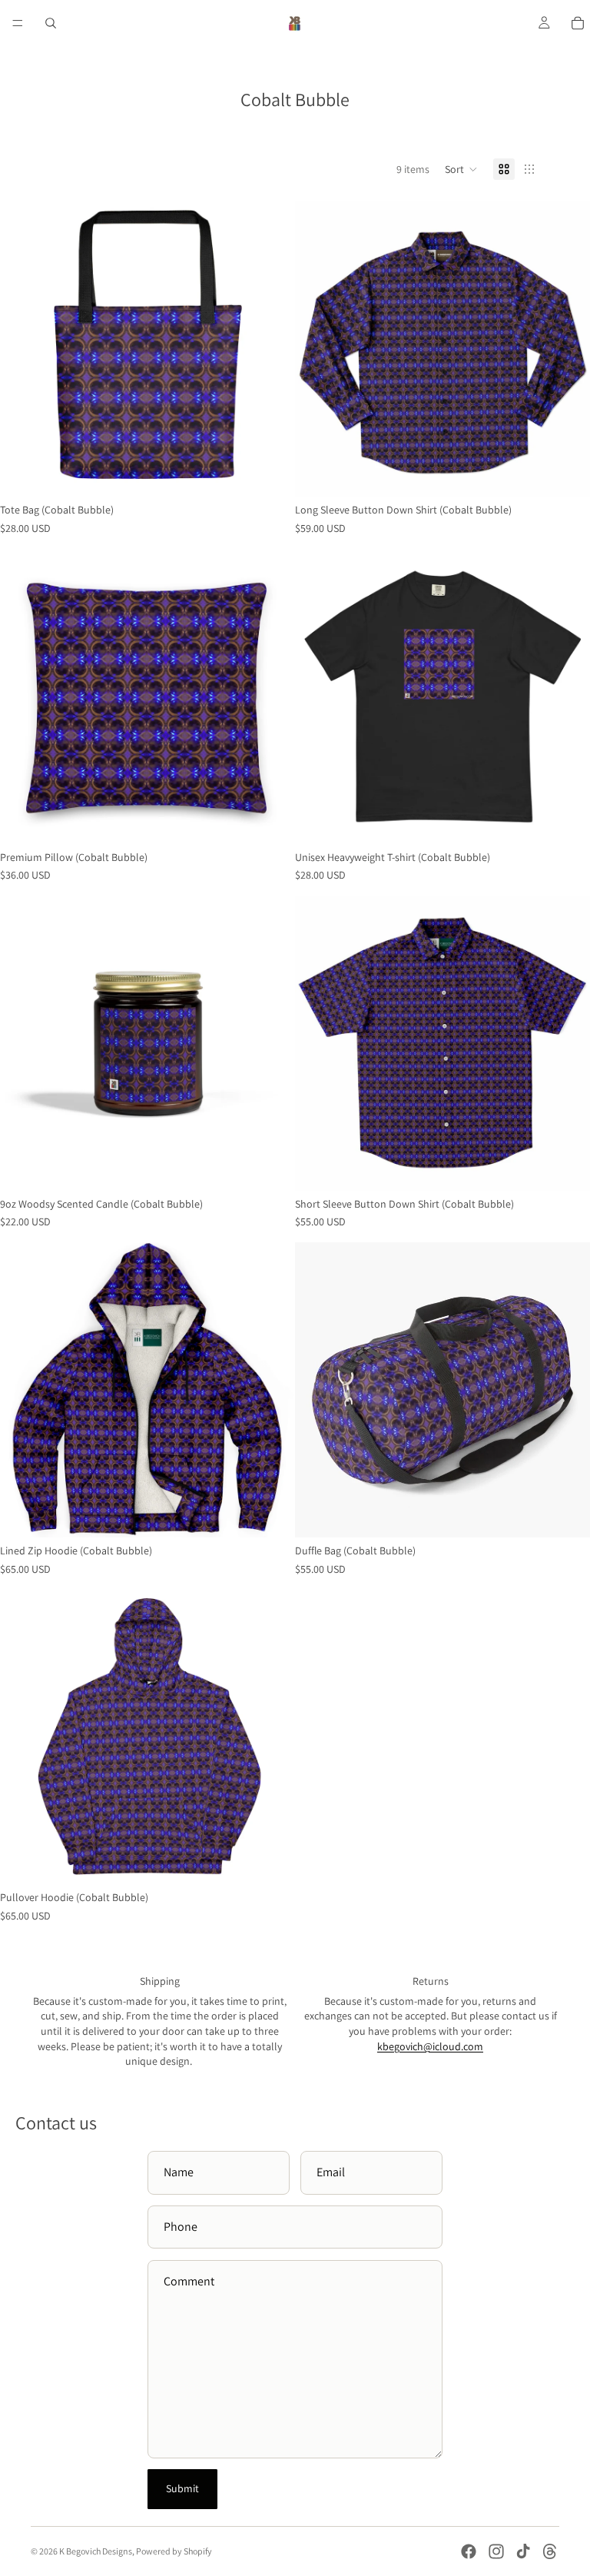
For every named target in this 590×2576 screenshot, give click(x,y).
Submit (182, 2488)
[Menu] (18, 23)
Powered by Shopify (174, 2551)
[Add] (271, 474)
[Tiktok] (523, 2551)
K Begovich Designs (96, 2551)
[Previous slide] (318, 349)
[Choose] (566, 474)
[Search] (51, 23)
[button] (461, 169)
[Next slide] (567, 349)
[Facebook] (469, 2551)
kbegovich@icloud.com (430, 2046)
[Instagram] (496, 2551)
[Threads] (550, 2551)
